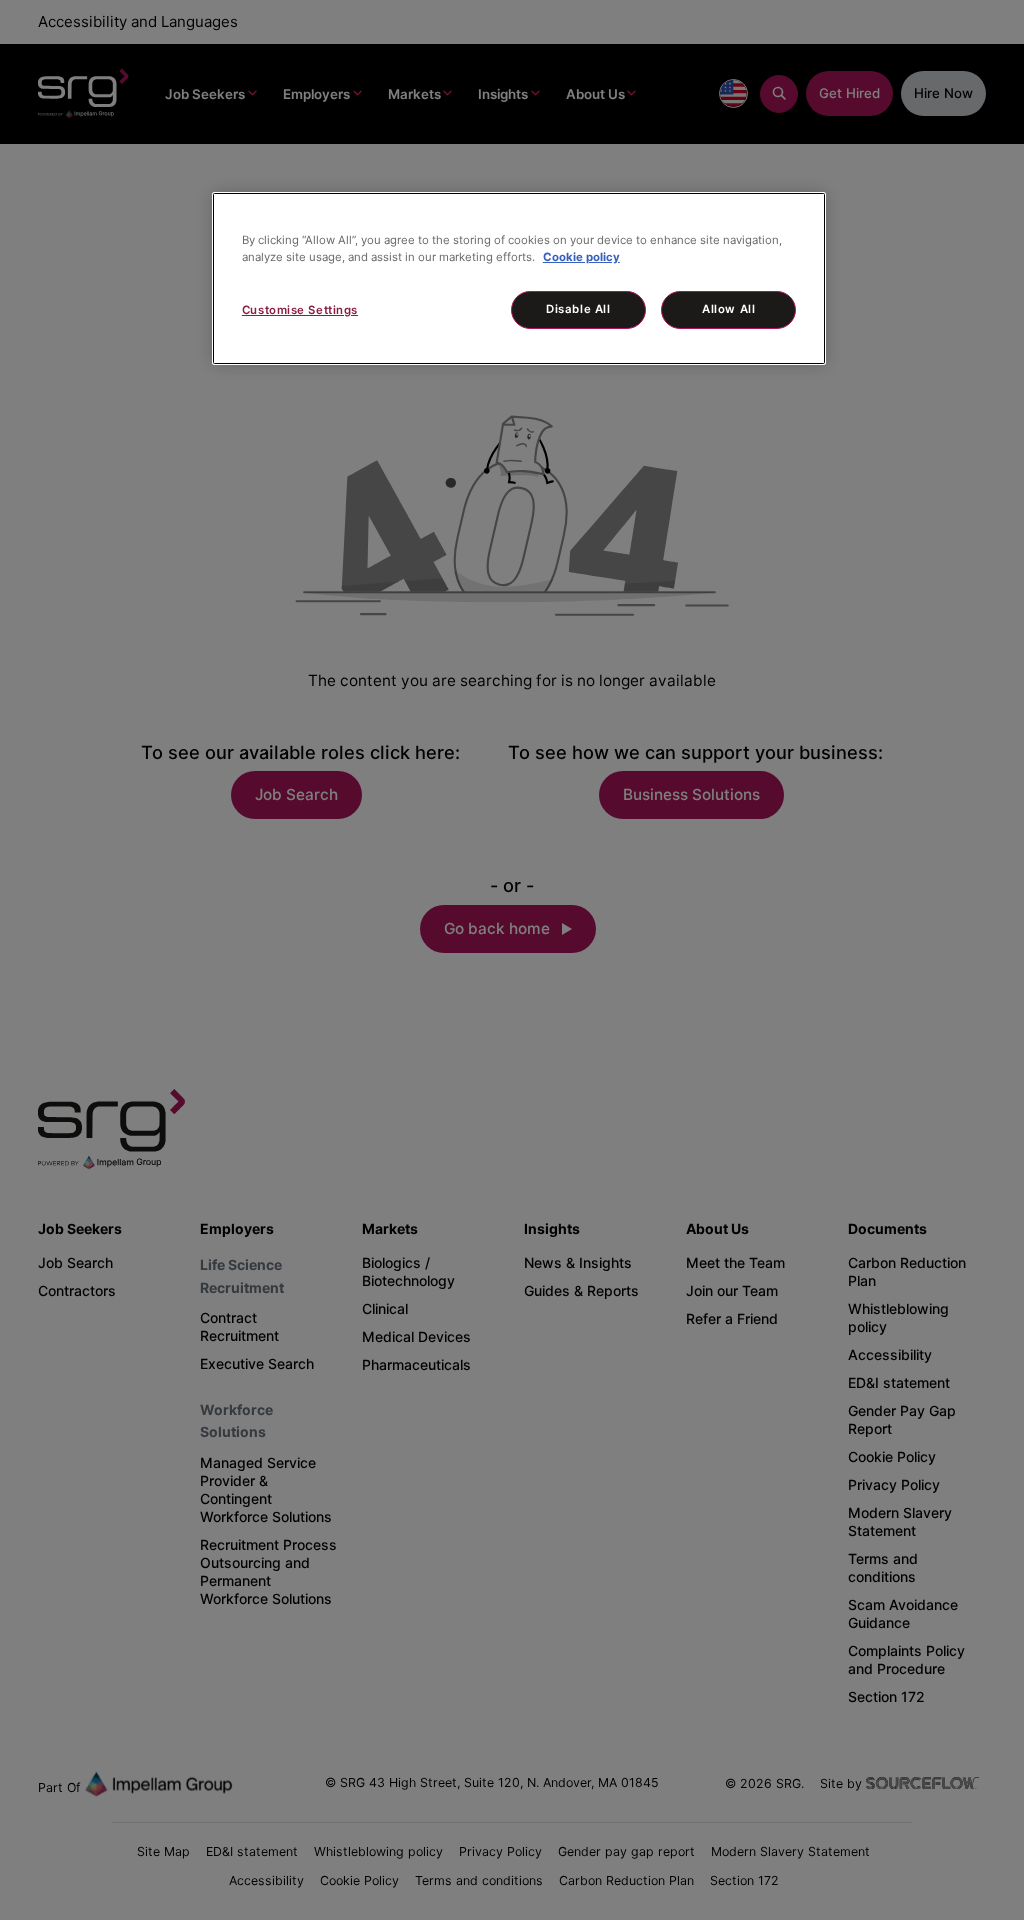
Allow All (728, 309)
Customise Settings (300, 310)
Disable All (578, 309)
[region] (519, 278)
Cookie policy (581, 257)
